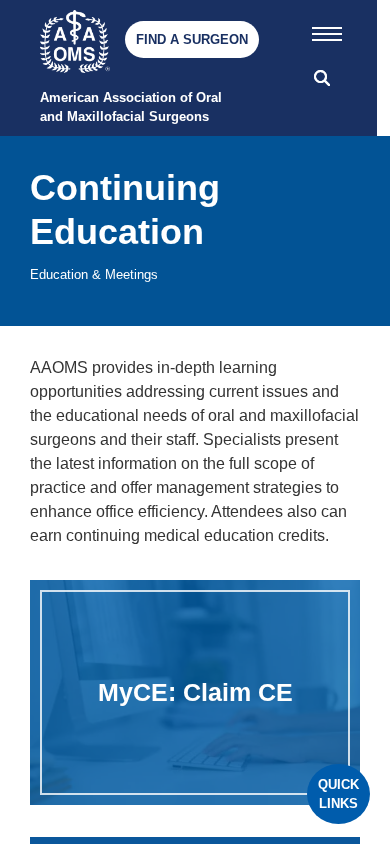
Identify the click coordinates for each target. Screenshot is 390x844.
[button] (327, 30)
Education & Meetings (94, 274)
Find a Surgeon (192, 39)
